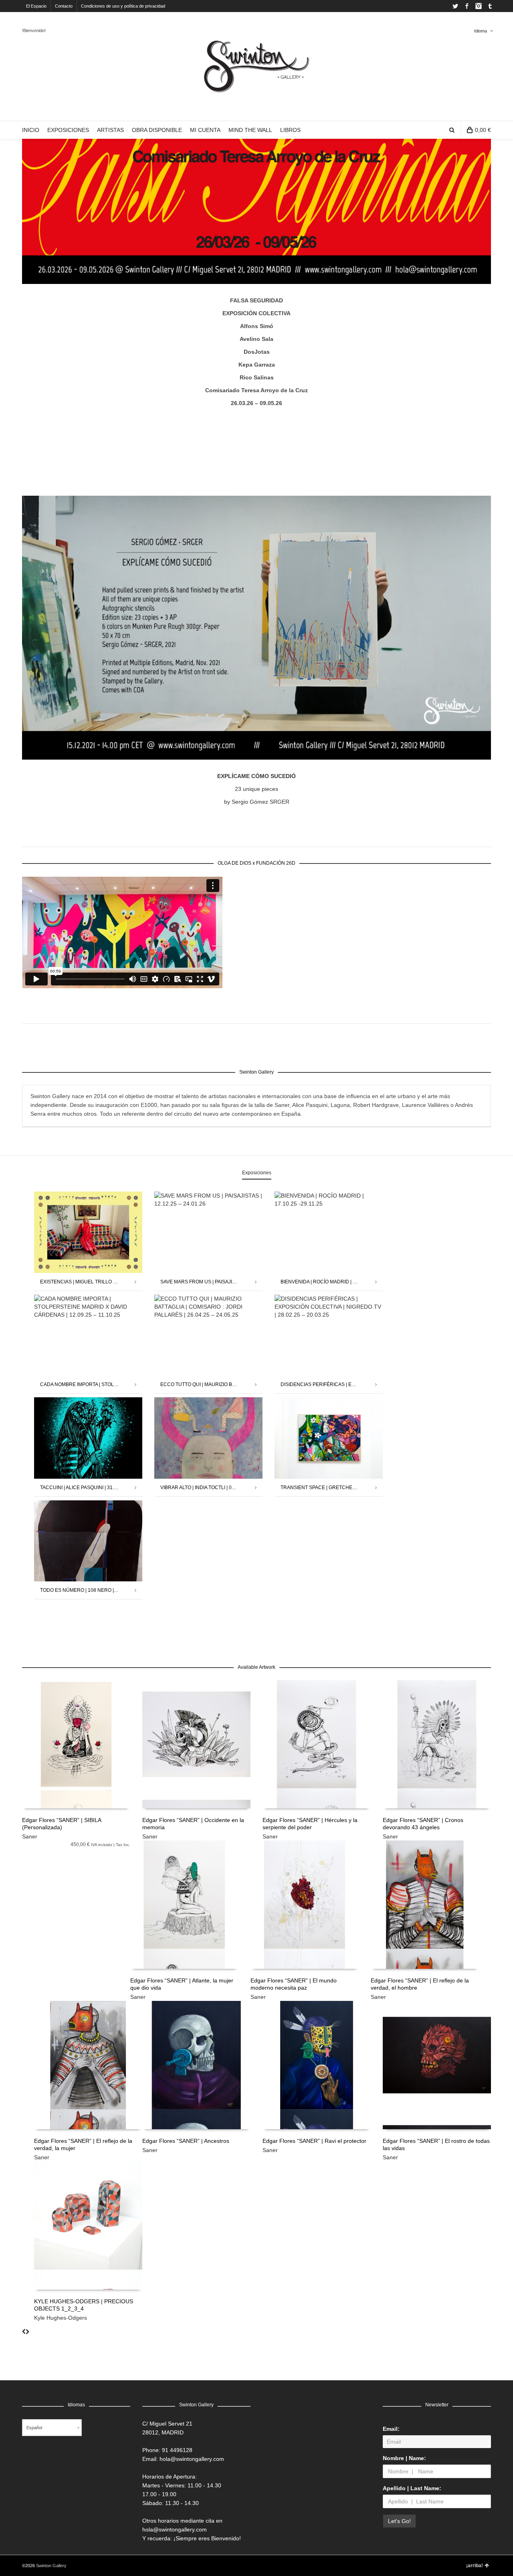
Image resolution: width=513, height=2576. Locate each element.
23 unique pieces (256, 789)
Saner (30, 1836)
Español (34, 2428)
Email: (391, 2429)
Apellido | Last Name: (412, 2488)
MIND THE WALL (250, 130)
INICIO (31, 130)
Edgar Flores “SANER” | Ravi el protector (314, 2141)
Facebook (467, 6)
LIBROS (290, 130)
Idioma (481, 31)
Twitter (455, 6)
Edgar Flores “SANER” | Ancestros (186, 2141)
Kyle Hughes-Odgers (61, 2318)
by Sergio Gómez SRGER (257, 802)
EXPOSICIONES (68, 130)
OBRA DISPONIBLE (157, 130)
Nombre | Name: (404, 2458)
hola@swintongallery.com (192, 2459)
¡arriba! (475, 2566)
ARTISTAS (110, 130)
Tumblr (490, 6)
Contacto (64, 6)
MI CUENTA (205, 130)
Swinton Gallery (51, 2566)
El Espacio (36, 6)
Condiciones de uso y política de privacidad (123, 6)
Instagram (479, 6)
